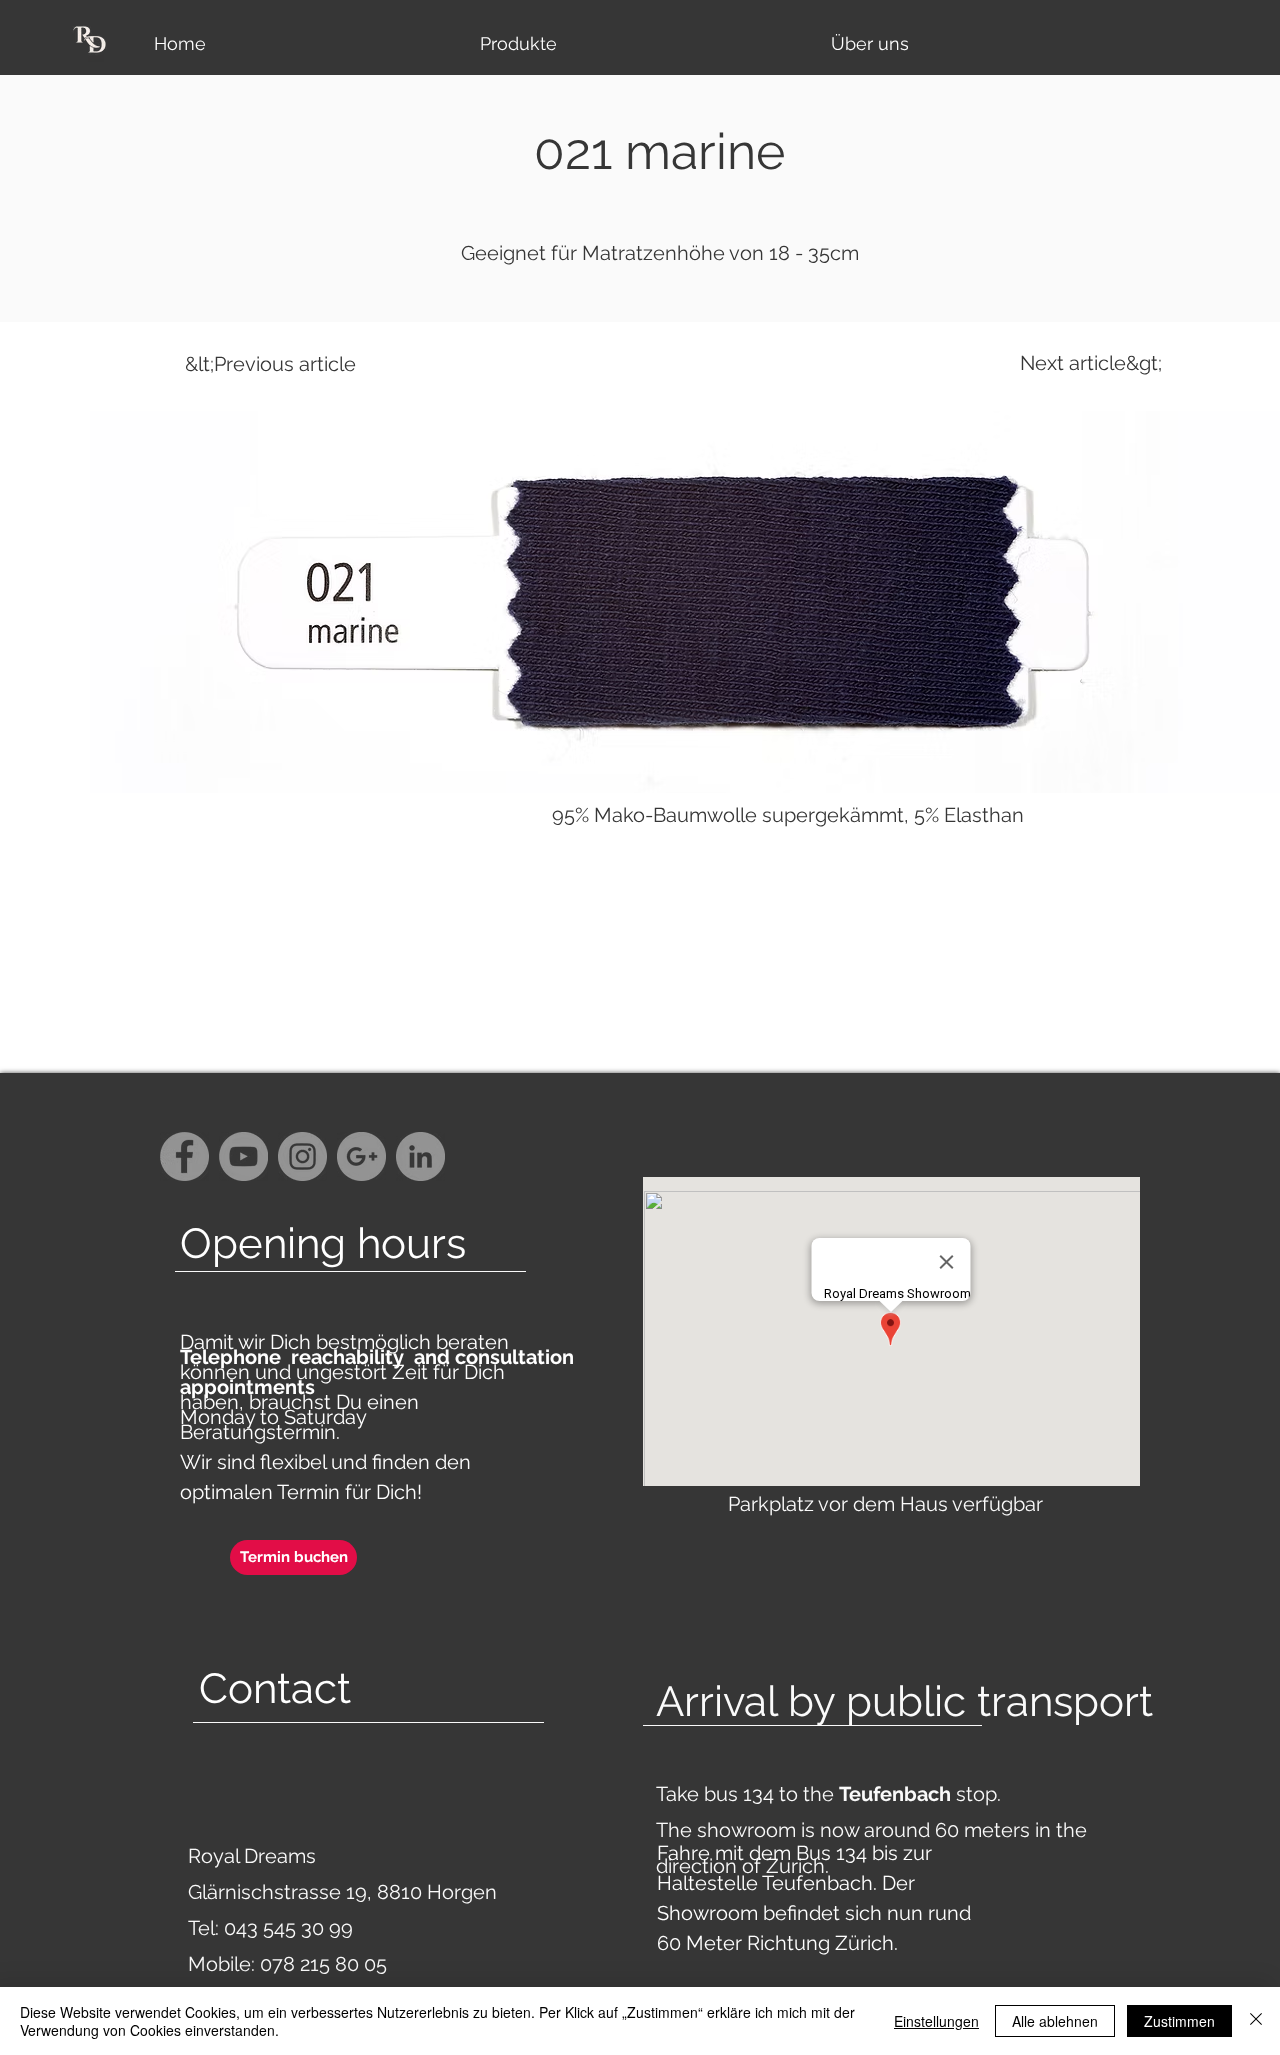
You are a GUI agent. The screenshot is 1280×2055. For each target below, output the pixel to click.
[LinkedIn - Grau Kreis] (420, 1156)
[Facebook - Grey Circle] (184, 1156)
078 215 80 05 (323, 1964)
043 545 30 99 (288, 1928)
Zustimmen (1179, 2021)
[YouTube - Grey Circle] (243, 1156)
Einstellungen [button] (936, 2021)
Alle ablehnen (1055, 2021)
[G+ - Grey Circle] (361, 1156)
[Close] (1256, 2021)
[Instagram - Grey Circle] (302, 1156)
